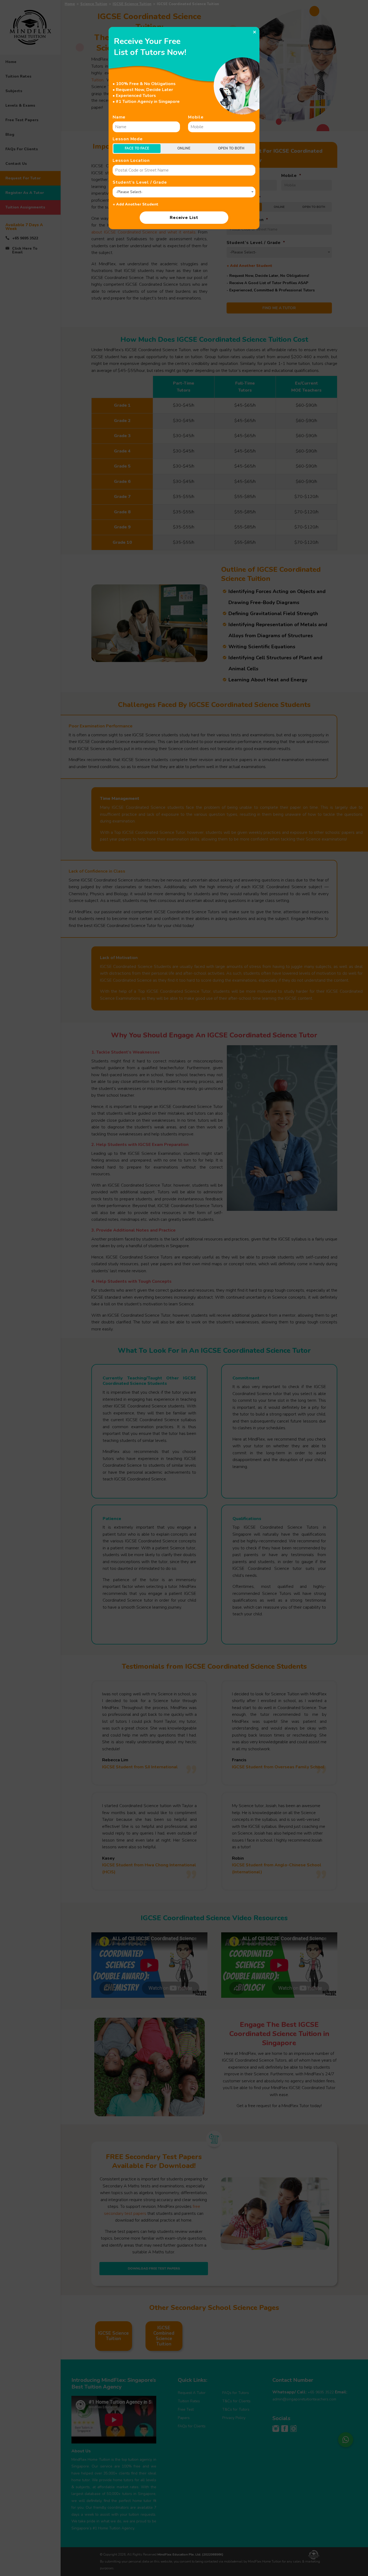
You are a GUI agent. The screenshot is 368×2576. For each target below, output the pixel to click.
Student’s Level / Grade (140, 182)
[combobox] (184, 192)
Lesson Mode (128, 139)
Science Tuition (94, 4)
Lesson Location (131, 161)
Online (184, 148)
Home (70, 4)
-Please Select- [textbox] (129, 192)
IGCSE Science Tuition (132, 4)
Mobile (196, 117)
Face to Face (137, 148)
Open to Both (231, 148)
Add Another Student (136, 204)
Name (119, 117)
